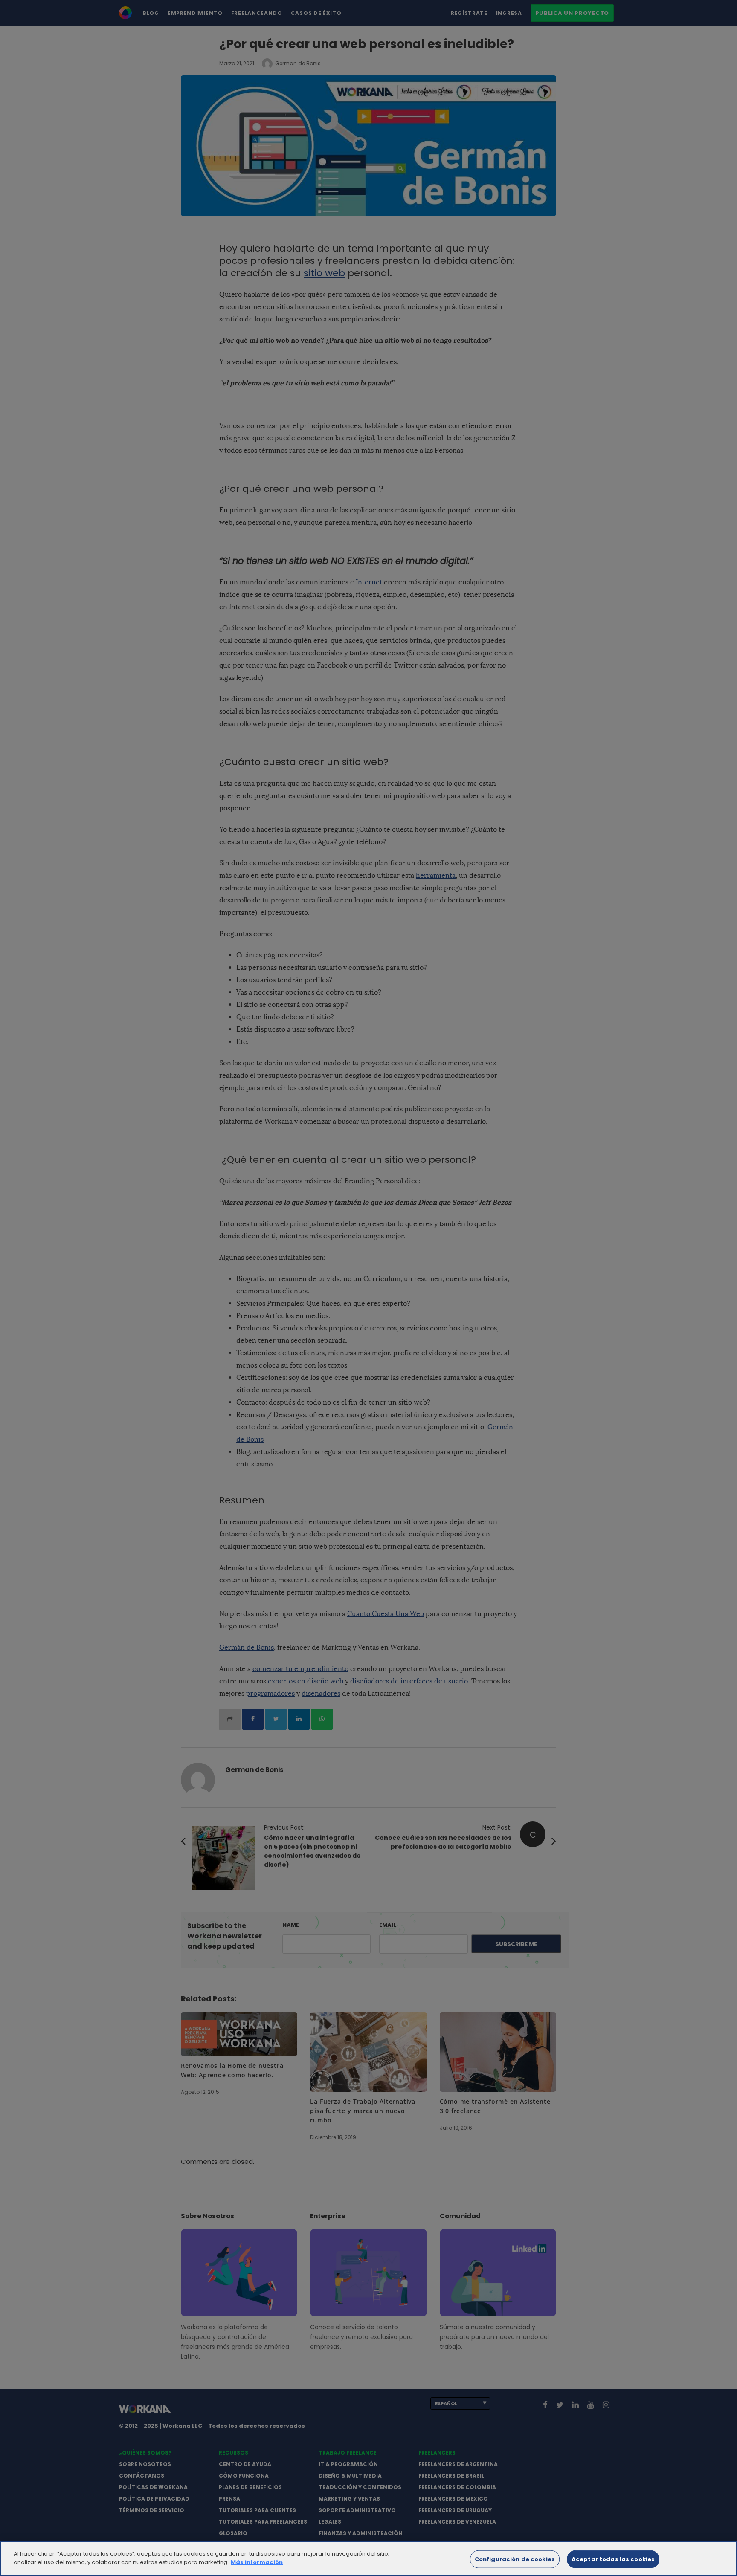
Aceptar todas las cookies (613, 2559)
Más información (257, 2562)
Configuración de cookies (515, 2559)
